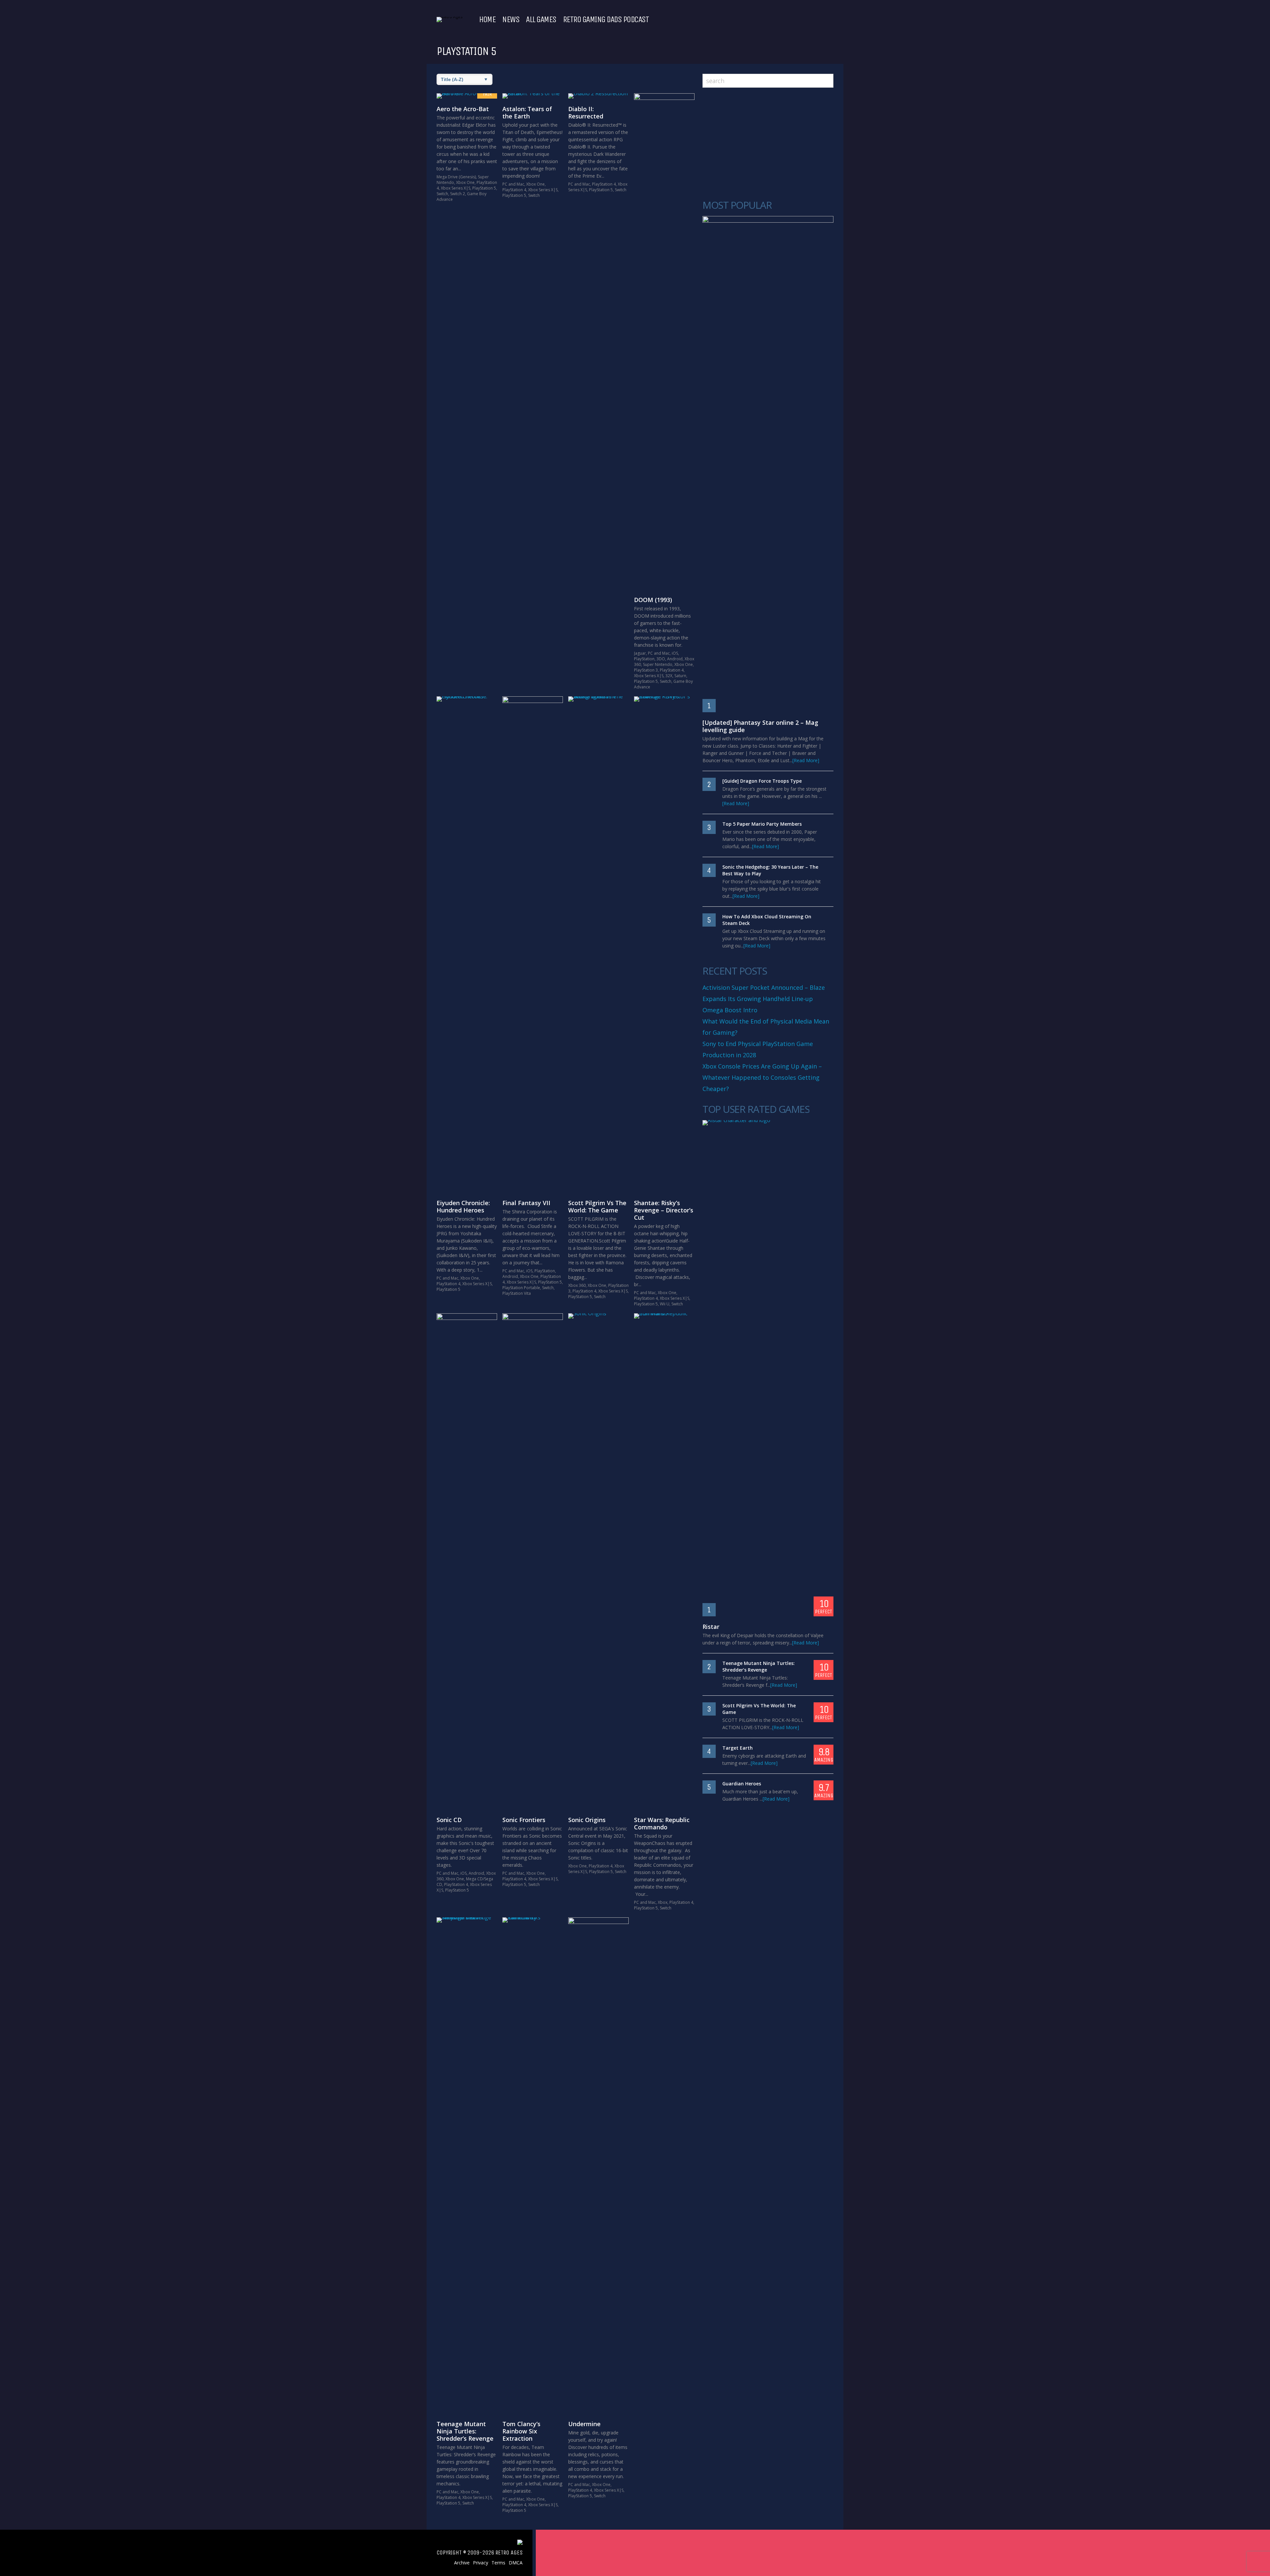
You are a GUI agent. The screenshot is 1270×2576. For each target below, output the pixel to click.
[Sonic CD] (467, 1561)
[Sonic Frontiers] (533, 1561)
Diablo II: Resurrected (586, 112)
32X (669, 676)
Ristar (711, 1627)
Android (675, 659)
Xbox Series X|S (456, 188)
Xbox (663, 1902)
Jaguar (640, 653)
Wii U (665, 1304)
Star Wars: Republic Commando (662, 1823)
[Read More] (806, 760)
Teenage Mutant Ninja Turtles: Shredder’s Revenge (465, 2431)
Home (487, 20)
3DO (661, 659)
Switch (442, 194)
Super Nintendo (658, 664)
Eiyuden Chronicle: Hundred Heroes (463, 1206)
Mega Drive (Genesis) (456, 177)
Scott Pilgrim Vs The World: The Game (597, 1206)
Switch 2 (458, 194)
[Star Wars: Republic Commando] (664, 1561)
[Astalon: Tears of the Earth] (533, 96)
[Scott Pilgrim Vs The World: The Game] (598, 944)
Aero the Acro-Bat (463, 109)
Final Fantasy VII (526, 1203)
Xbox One (465, 182)
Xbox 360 (577, 1285)
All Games (541, 20)
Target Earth (738, 1748)
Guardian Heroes (742, 1784)
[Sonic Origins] (598, 1561)
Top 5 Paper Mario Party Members (762, 824)
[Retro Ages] (449, 17)
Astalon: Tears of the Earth (527, 112)
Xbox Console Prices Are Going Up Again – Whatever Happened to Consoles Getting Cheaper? (762, 1077)
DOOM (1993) (653, 600)
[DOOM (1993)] (664, 341)
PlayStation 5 (484, 188)
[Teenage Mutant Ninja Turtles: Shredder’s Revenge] (467, 2165)
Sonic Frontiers (524, 1820)
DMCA (516, 2563)
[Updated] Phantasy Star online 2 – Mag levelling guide (760, 726)
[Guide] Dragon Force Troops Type (762, 781)
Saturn (680, 676)
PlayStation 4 (514, 190)
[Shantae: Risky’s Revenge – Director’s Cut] (664, 944)
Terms (498, 2563)
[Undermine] (598, 2165)
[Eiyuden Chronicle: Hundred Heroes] (467, 944)
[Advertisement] (768, 144)
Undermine (584, 2424)
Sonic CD (449, 1820)
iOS (675, 653)
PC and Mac (513, 184)
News (511, 20)
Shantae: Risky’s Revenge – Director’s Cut (664, 1210)
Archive (462, 2563)
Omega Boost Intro (730, 1010)
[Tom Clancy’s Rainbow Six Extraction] (533, 2165)
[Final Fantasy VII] (533, 944)
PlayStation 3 (646, 670)
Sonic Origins (587, 1820)
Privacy (481, 2563)
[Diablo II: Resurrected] (598, 96)
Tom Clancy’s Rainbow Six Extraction (521, 2431)
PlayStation (644, 659)
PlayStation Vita (517, 1293)
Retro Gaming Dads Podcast (606, 20)
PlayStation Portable (521, 1288)
